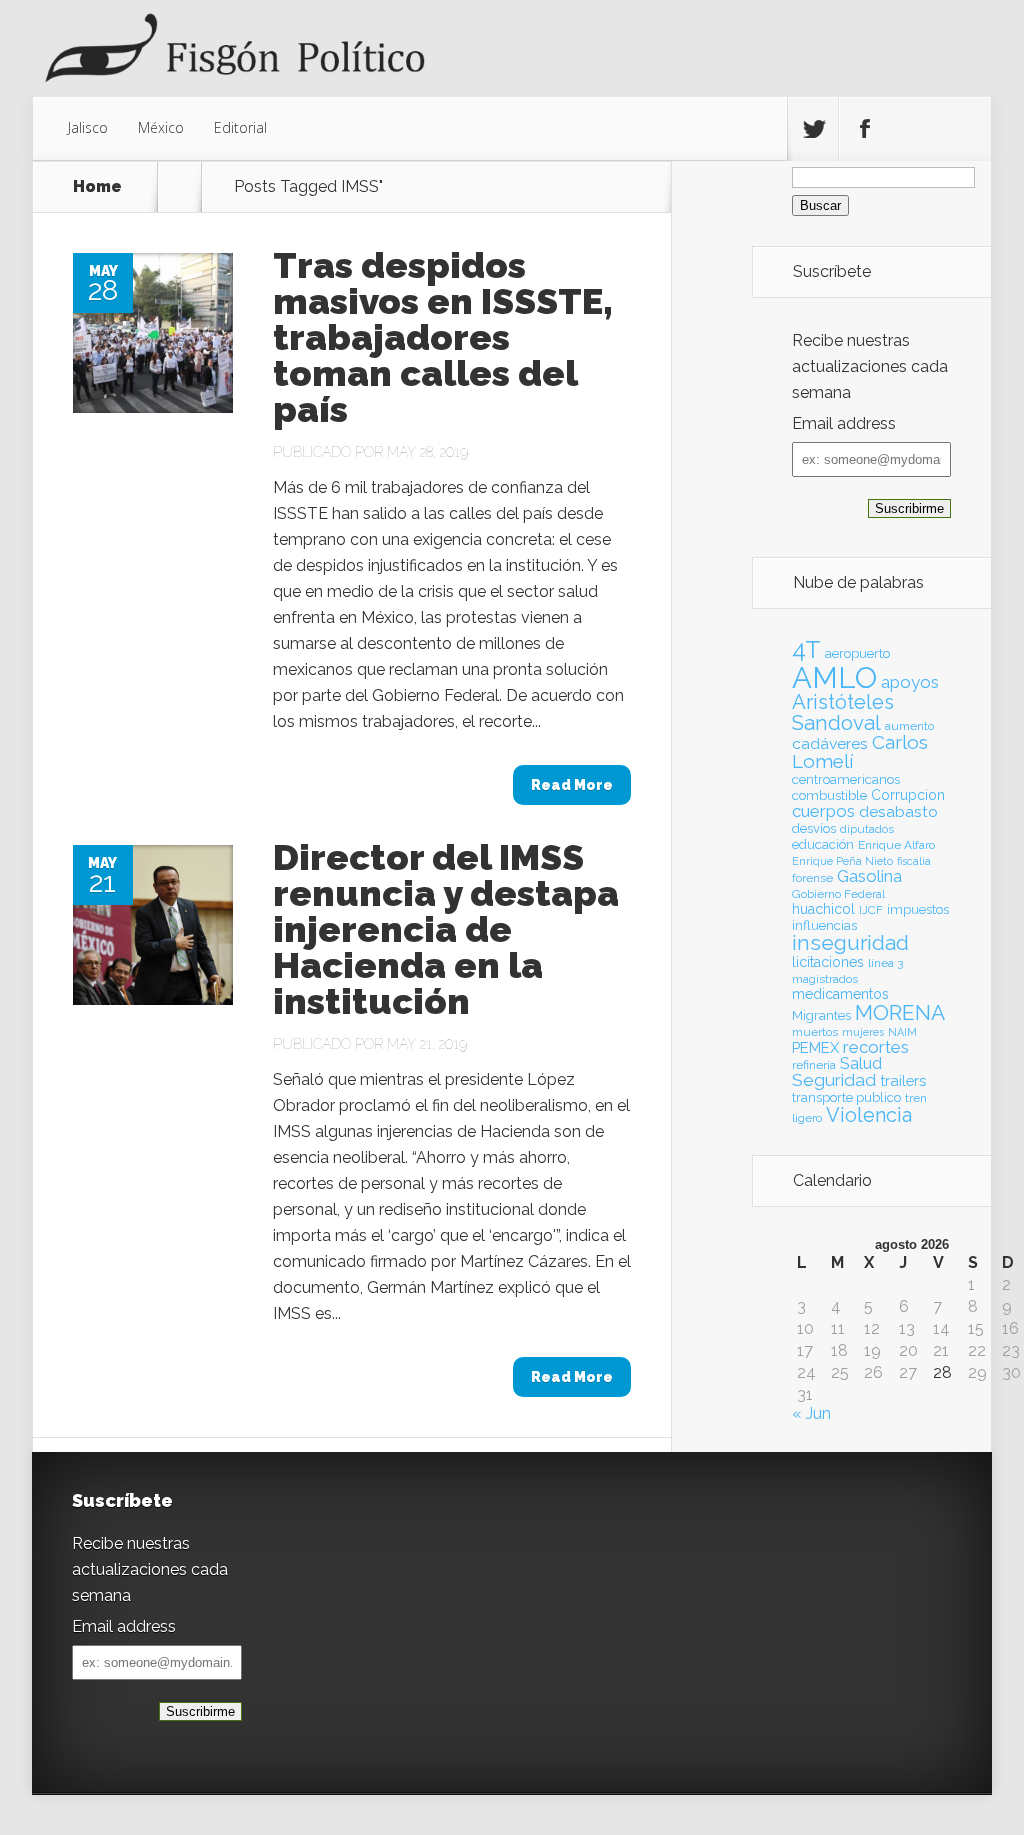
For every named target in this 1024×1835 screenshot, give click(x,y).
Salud (861, 1063)
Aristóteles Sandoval (843, 712)
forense (812, 878)
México (161, 127)
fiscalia (914, 861)
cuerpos (823, 811)
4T (806, 650)
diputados (867, 829)
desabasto (898, 811)
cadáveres (830, 743)
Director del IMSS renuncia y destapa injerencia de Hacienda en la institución (446, 929)
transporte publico (846, 1097)
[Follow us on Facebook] (864, 129)
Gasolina (869, 876)
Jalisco (88, 127)
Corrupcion (908, 795)
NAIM (902, 1032)
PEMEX (815, 1047)
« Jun (811, 1413)
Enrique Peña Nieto (842, 861)
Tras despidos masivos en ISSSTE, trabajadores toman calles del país (443, 337)
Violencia (869, 1115)
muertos (815, 1032)
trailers (903, 1080)
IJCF (871, 910)
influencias (824, 925)
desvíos (814, 828)
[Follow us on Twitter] (813, 129)
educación (823, 844)
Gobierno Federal (838, 894)
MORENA (900, 1012)
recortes (876, 1047)
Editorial (240, 127)
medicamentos (840, 994)
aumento (909, 726)
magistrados (825, 979)
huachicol (823, 909)
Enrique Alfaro (896, 845)
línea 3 (885, 963)
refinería (814, 1065)
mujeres (863, 1032)
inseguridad (850, 943)
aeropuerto (857, 653)
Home (97, 187)
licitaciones (828, 962)
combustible (829, 795)
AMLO (834, 677)
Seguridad (834, 1080)
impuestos (918, 909)
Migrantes (821, 1015)
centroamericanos (846, 779)
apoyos (910, 682)
